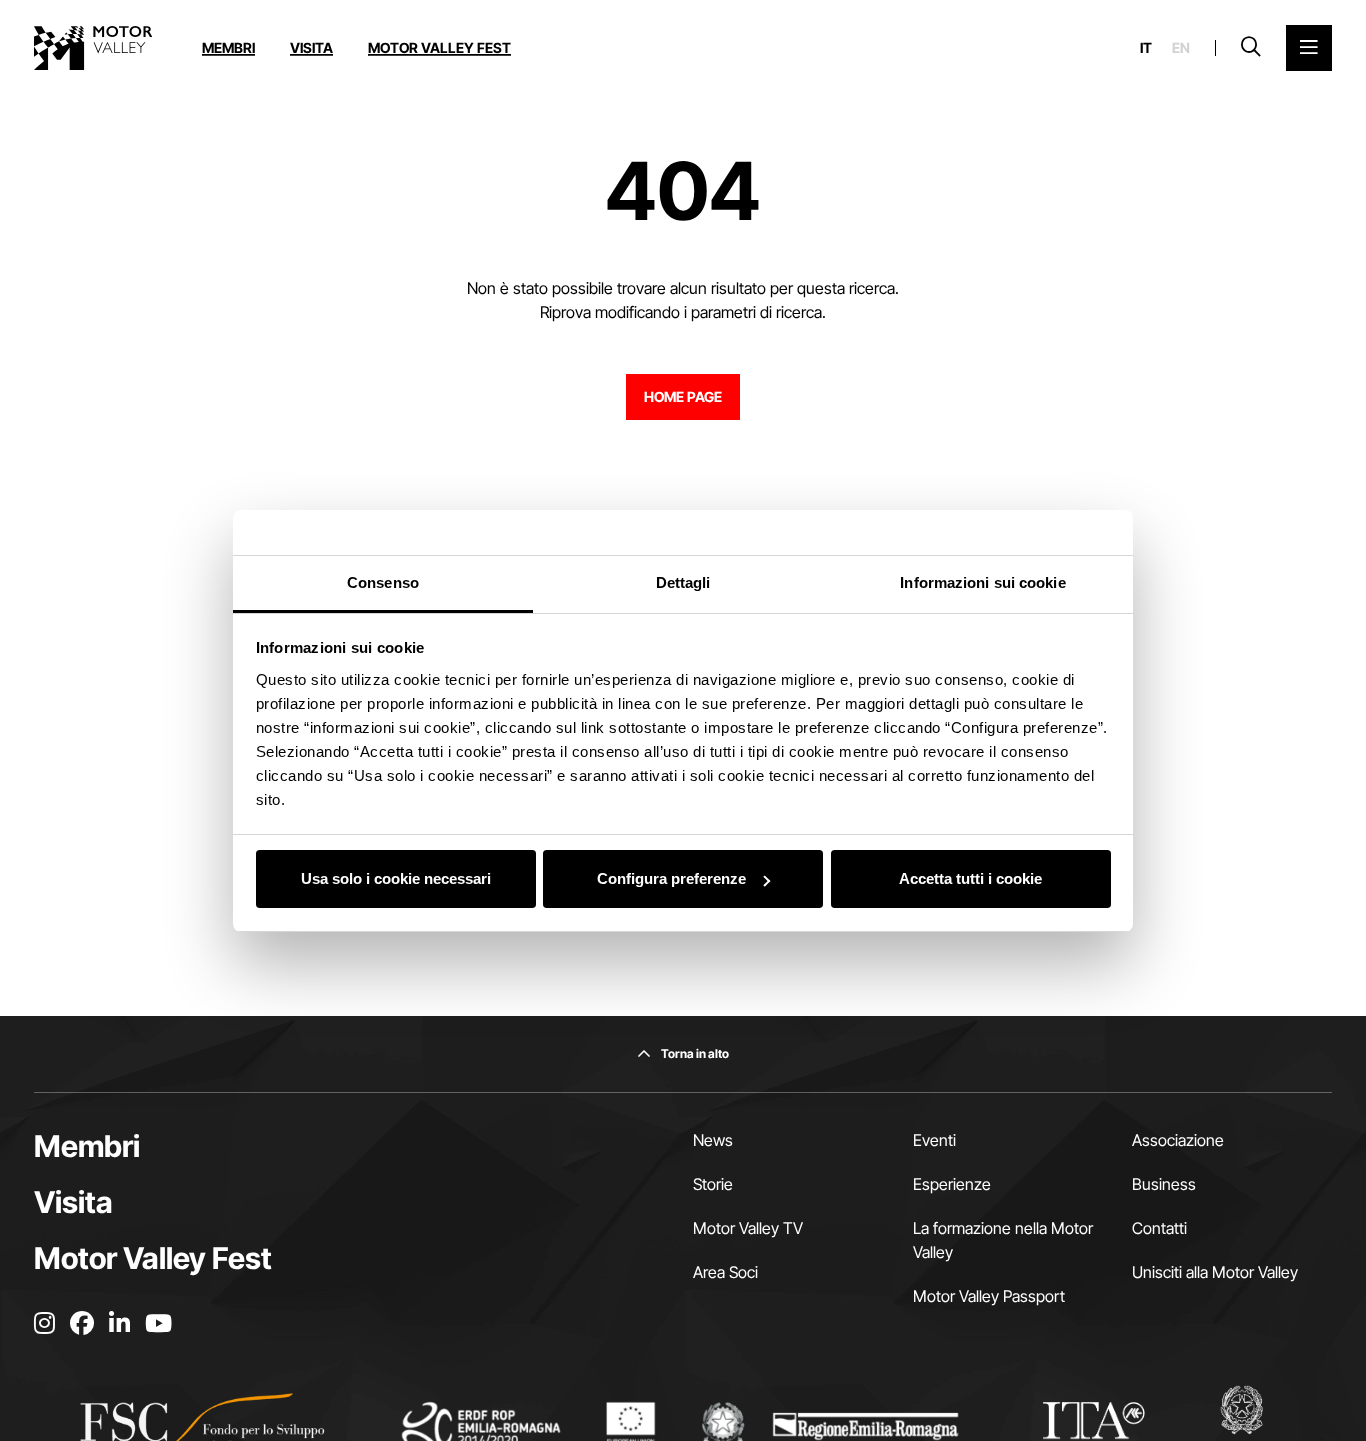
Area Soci (725, 1272)
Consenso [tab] (383, 582)
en (1181, 48)
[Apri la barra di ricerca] (1251, 48)
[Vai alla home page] (93, 48)
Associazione (1178, 1140)
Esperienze (952, 1184)
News (713, 1140)
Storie (713, 1184)
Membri (228, 47)
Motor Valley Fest (439, 47)
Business (1164, 1184)
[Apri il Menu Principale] (1309, 48)
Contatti (1159, 1228)
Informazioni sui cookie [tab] (982, 582)
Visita (311, 47)
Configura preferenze (671, 878)
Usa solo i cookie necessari (396, 878)
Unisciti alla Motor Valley (1215, 1272)
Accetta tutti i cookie (970, 878)
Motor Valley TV (748, 1228)
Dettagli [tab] (683, 582)
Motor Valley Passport (989, 1296)
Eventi (934, 1140)
